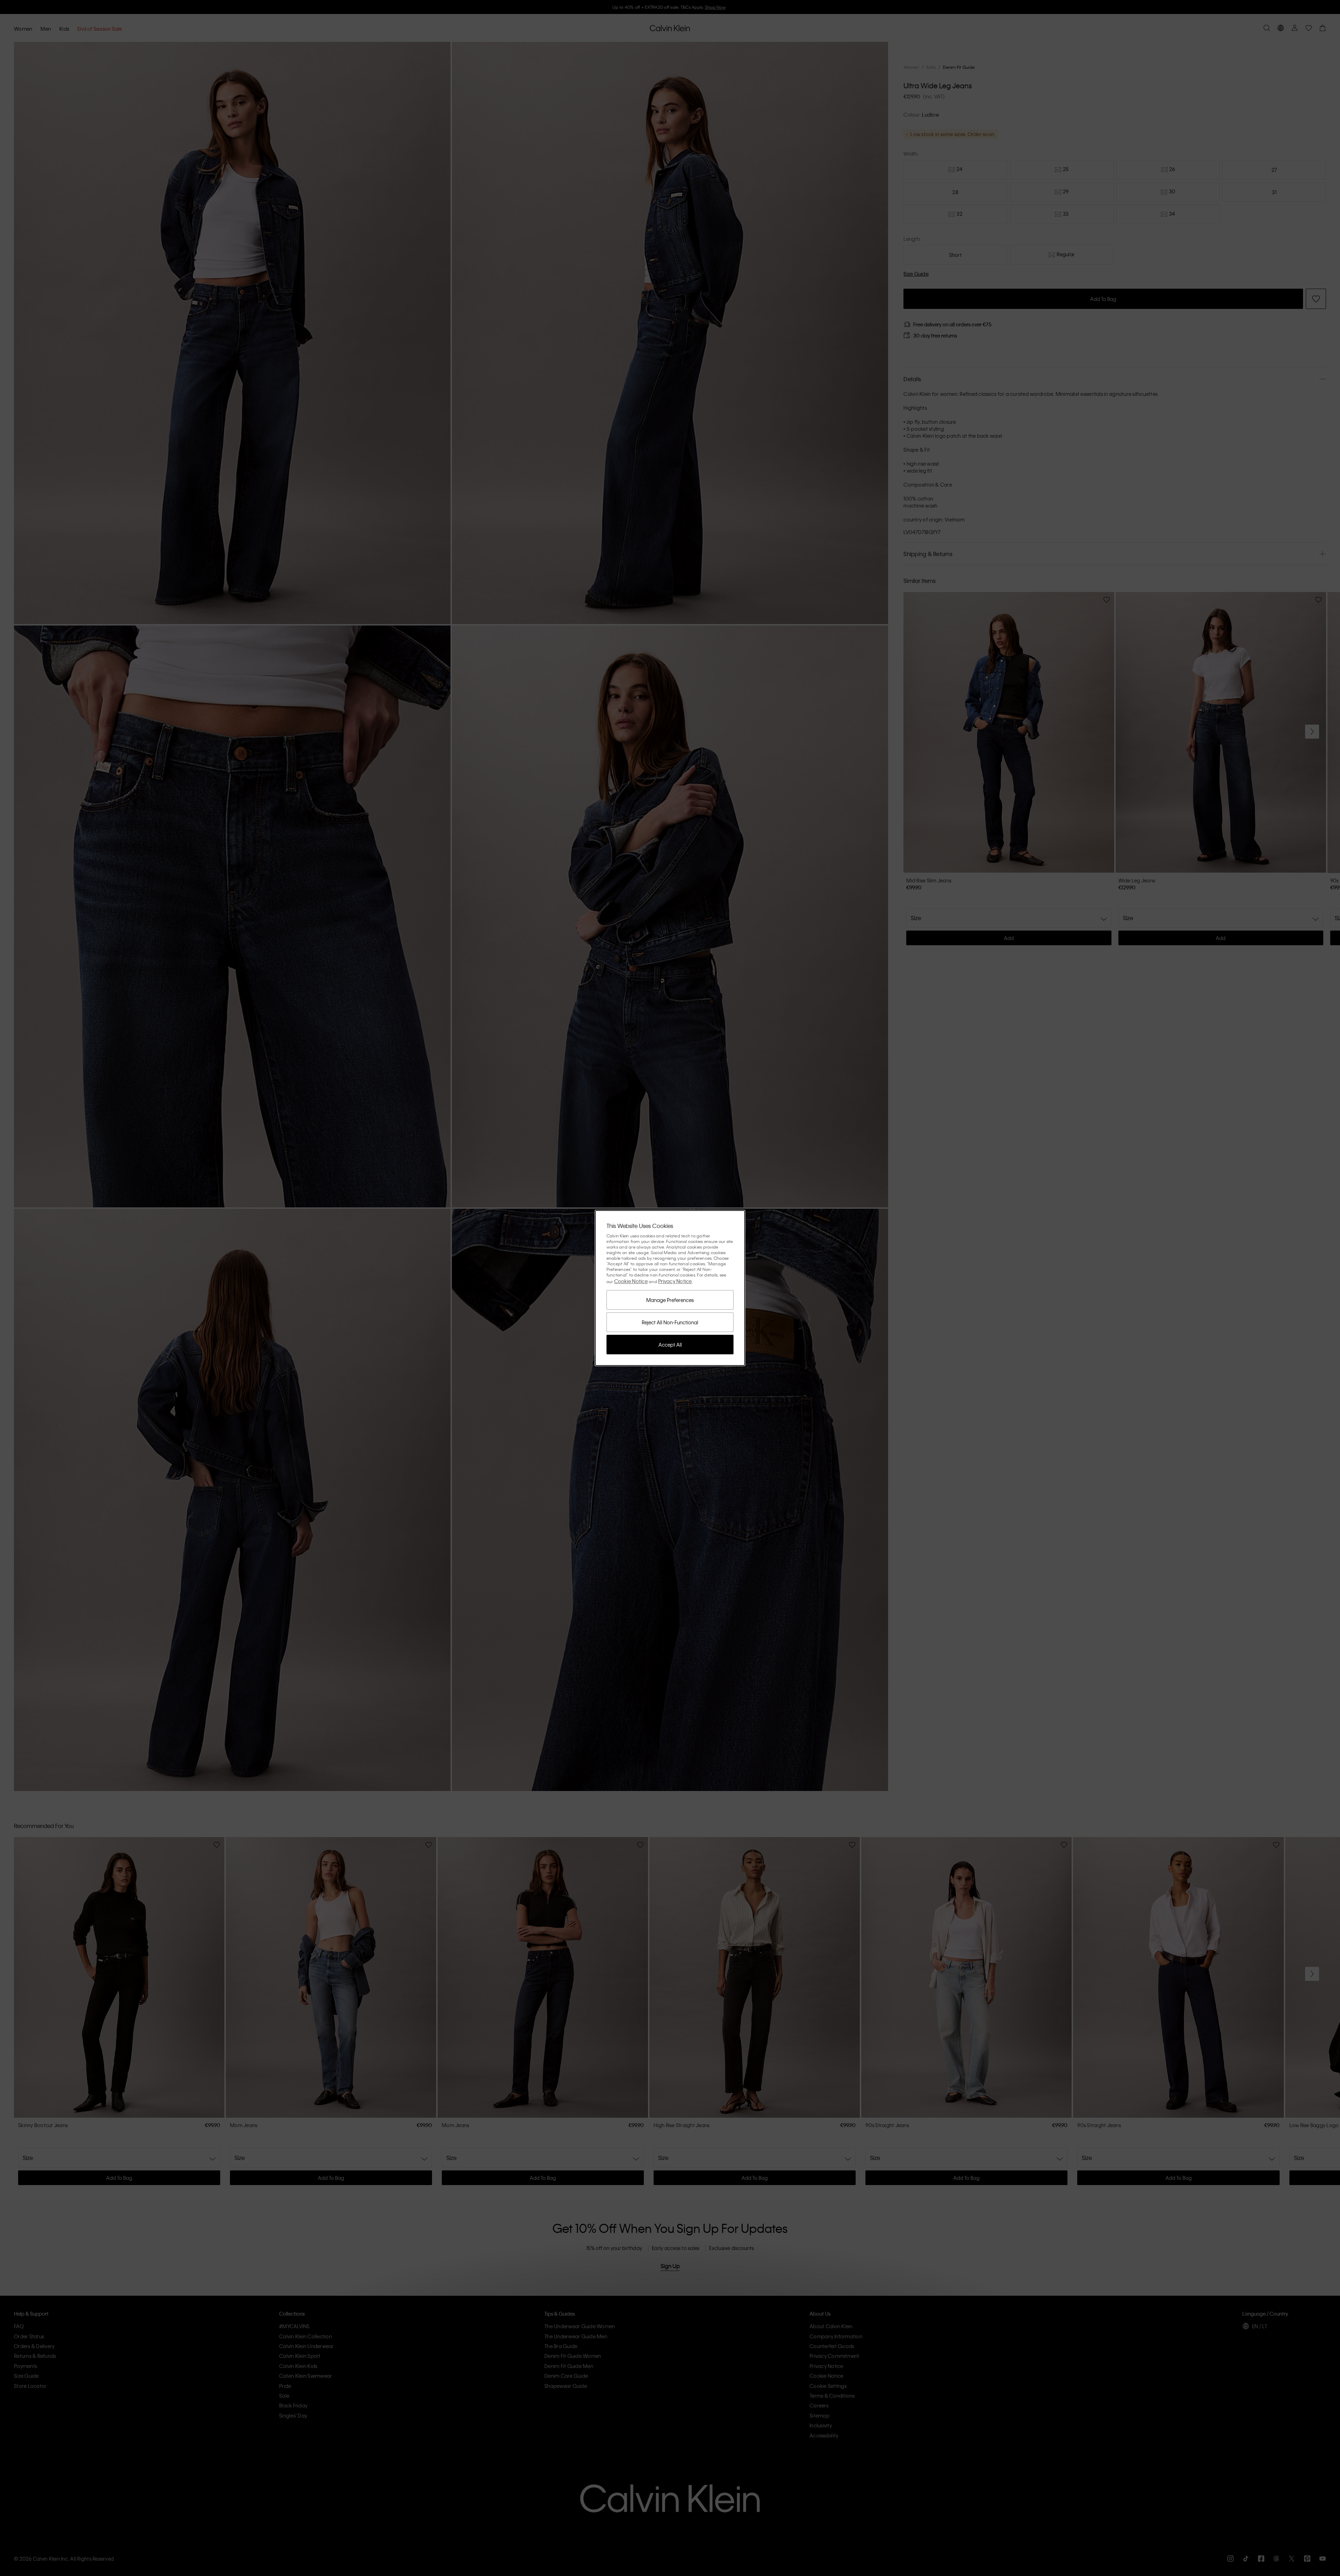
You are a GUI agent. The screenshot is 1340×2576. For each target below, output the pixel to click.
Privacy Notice (675, 1281)
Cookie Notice (631, 1281)
